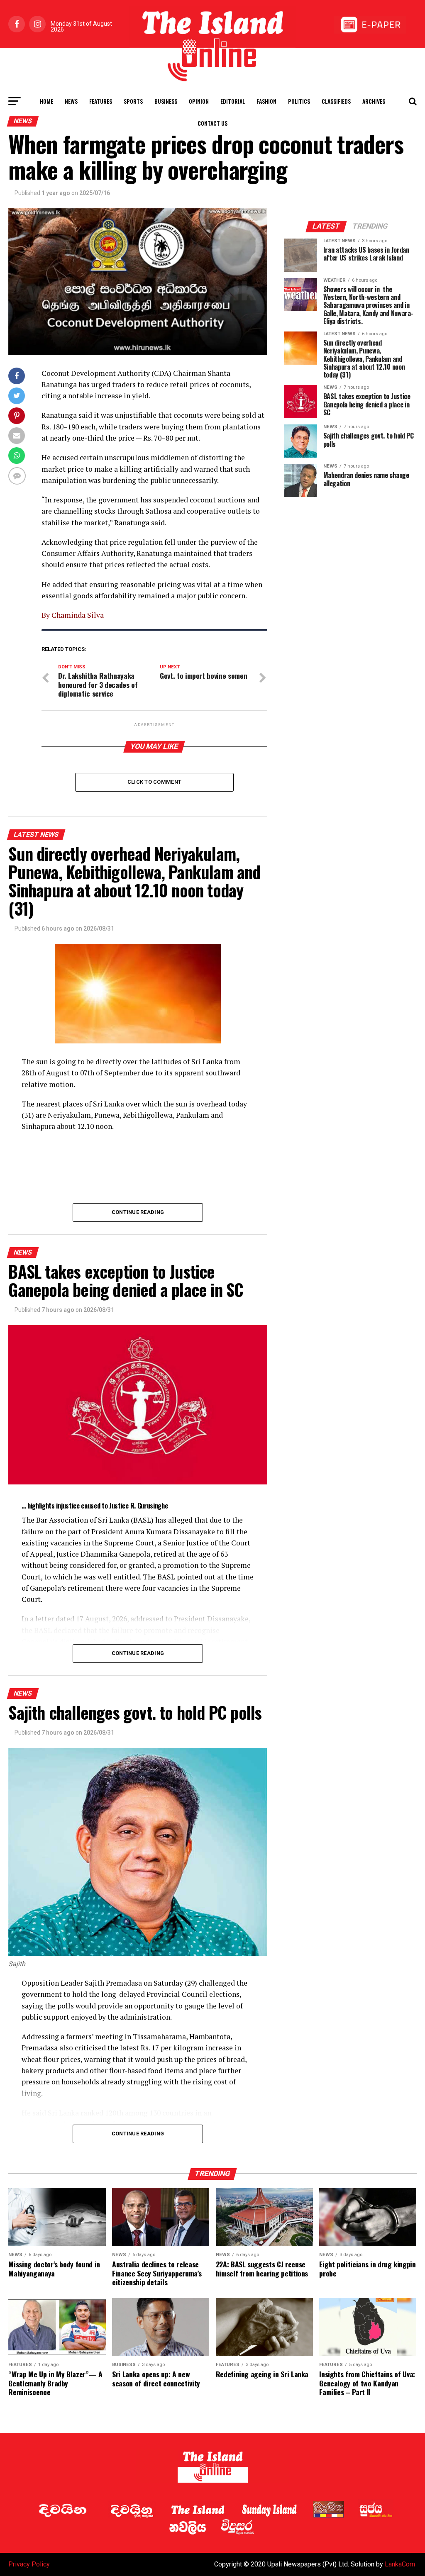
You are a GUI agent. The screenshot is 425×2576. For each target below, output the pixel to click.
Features (101, 101)
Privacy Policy (29, 2564)
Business (166, 101)
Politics (299, 101)
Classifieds (336, 101)
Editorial (233, 101)
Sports (133, 101)
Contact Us (212, 123)
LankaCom (400, 2564)
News (71, 101)
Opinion (199, 101)
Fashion (266, 101)
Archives (374, 101)
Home (46, 101)
